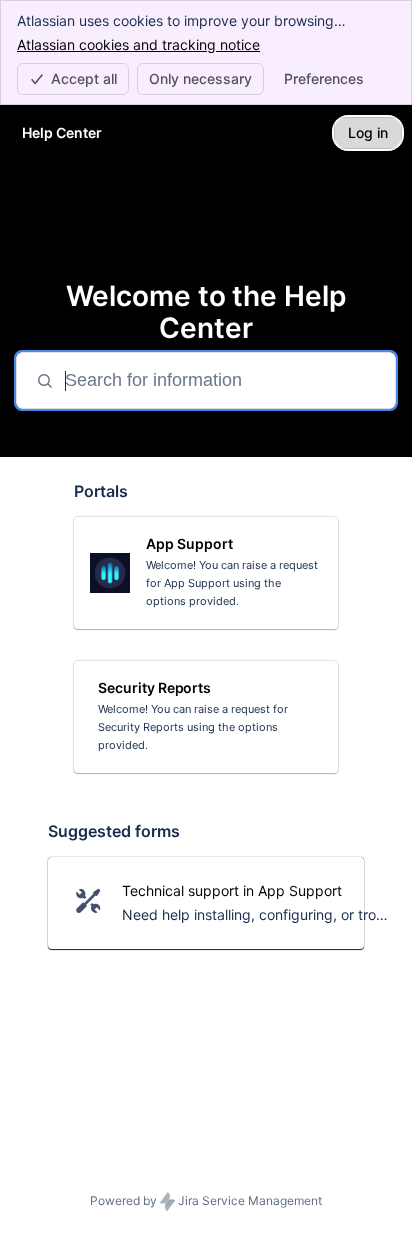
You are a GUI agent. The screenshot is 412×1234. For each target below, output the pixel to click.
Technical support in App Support (232, 890)
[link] (206, 573)
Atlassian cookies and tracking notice (138, 44)
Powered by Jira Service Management (206, 1200)
